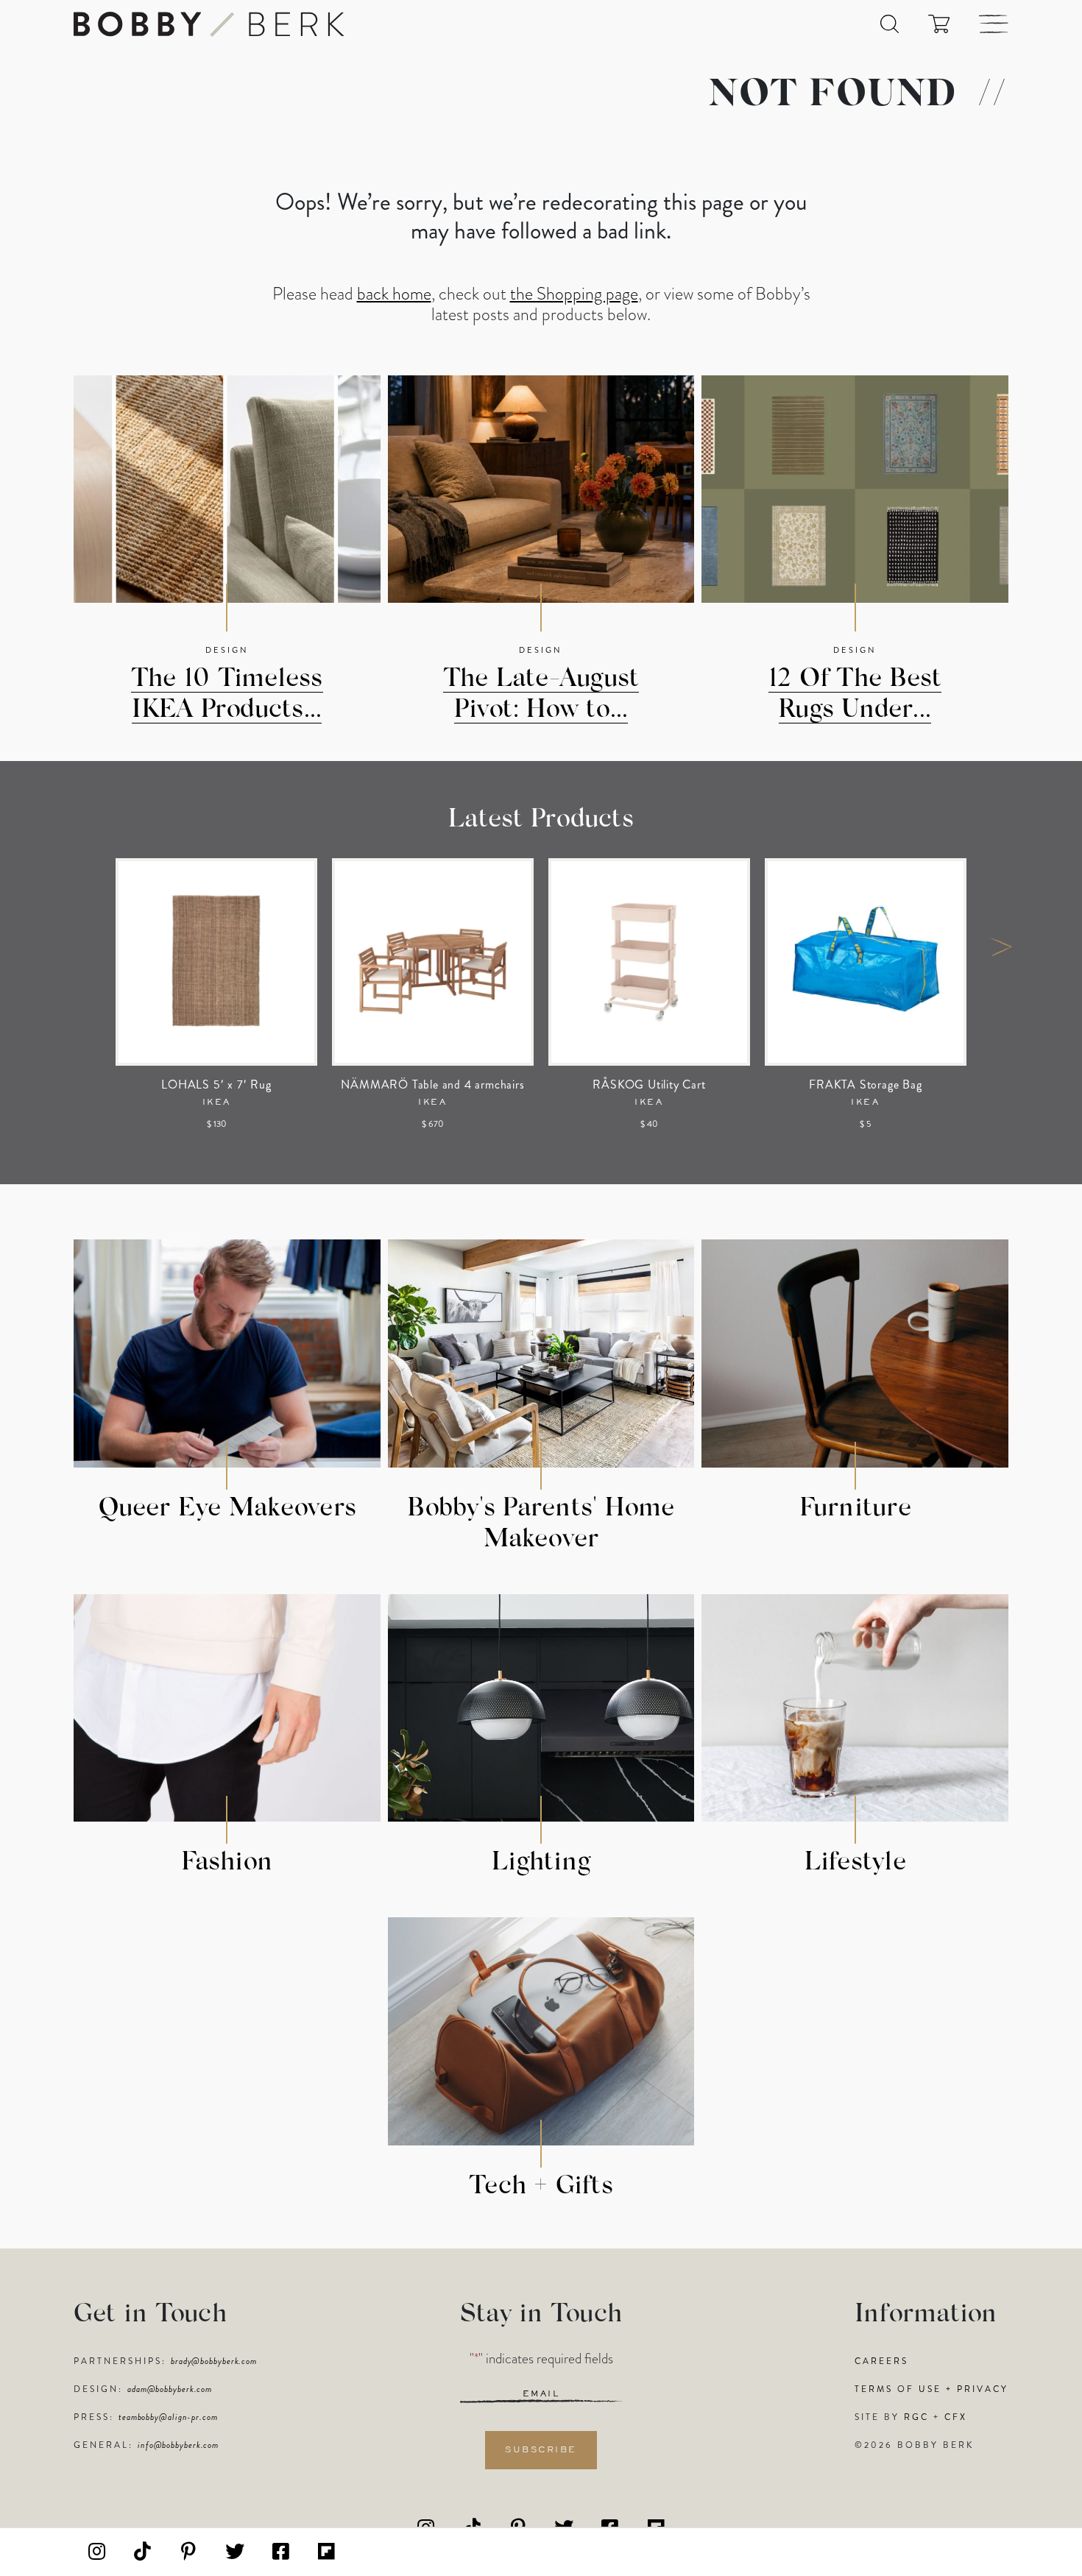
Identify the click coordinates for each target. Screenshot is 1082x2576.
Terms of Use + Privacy (931, 2389)
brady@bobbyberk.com (214, 2361)
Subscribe (541, 2450)
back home (394, 294)
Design (227, 650)
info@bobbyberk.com (178, 2445)
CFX (956, 2417)
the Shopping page (574, 294)
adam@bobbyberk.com (170, 2389)
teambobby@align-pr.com (168, 2417)
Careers (881, 2361)
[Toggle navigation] (994, 24)
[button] (890, 24)
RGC (916, 2417)
